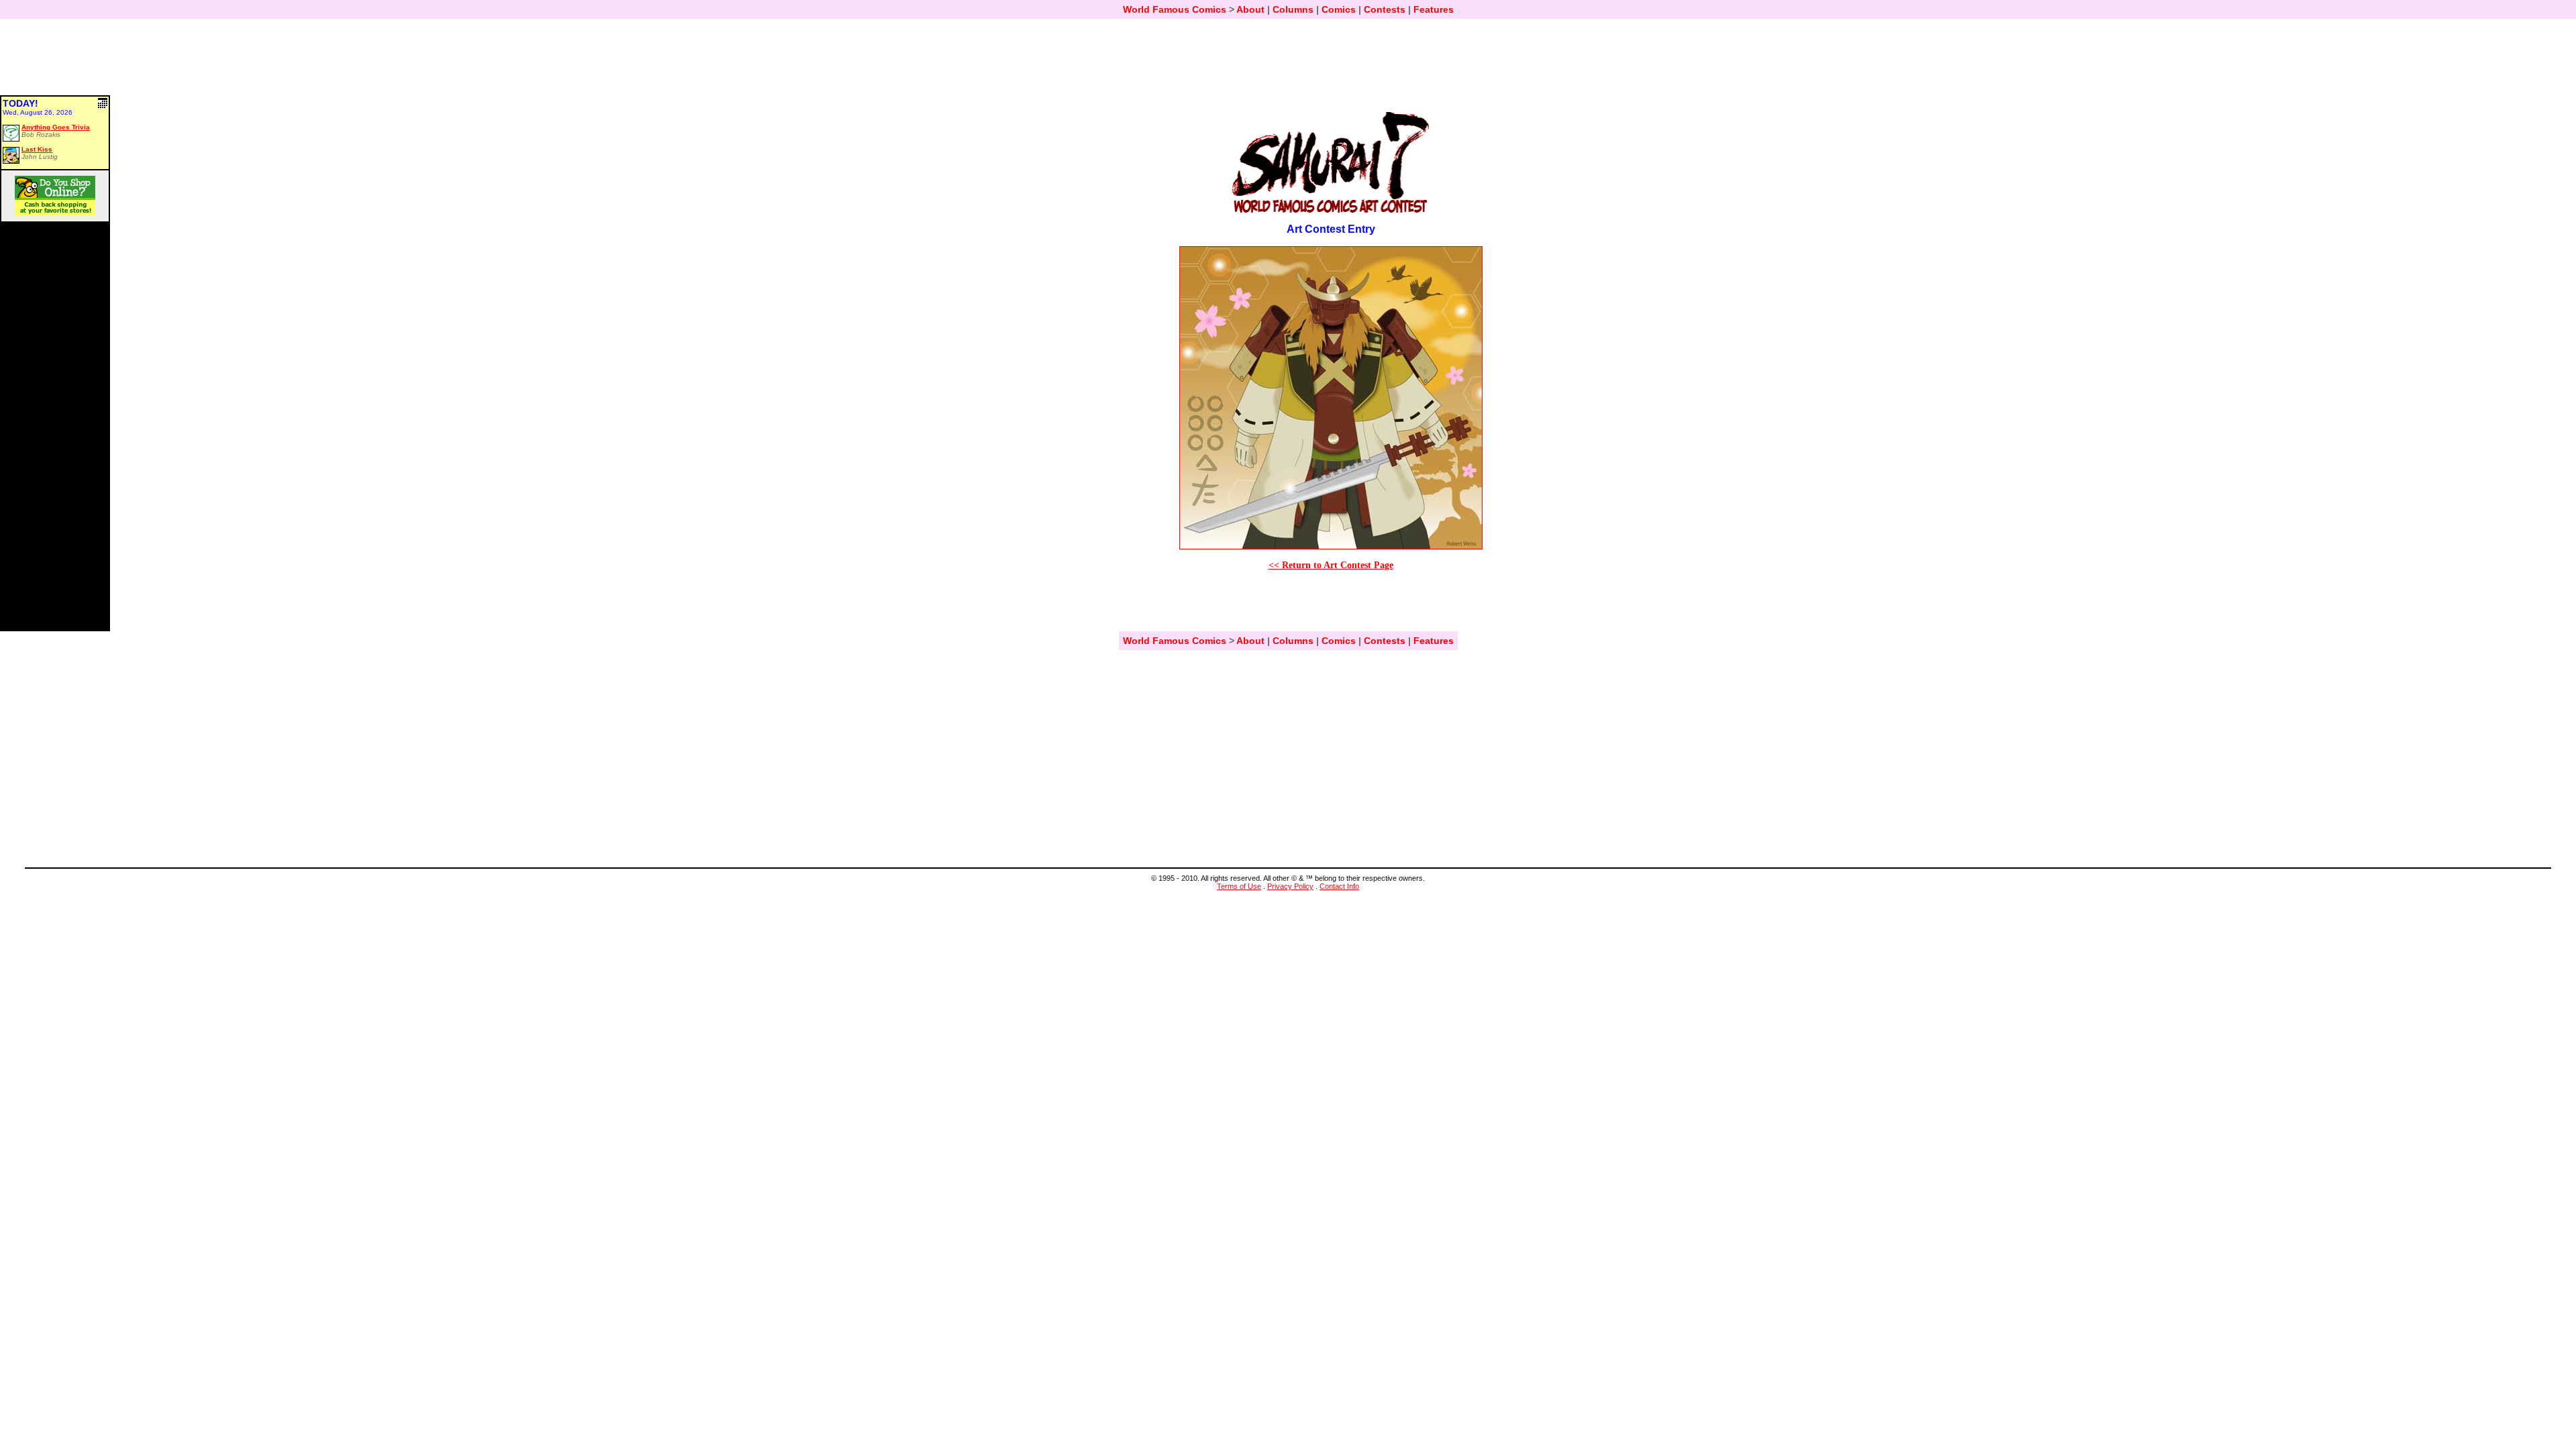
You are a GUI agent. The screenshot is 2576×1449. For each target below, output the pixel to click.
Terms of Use (1239, 886)
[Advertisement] (1288, 63)
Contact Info (1339, 886)
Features (1434, 9)
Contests (1385, 9)
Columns (1293, 9)
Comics (1339, 9)
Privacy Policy (1290, 886)
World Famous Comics (1175, 9)
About (1250, 9)
